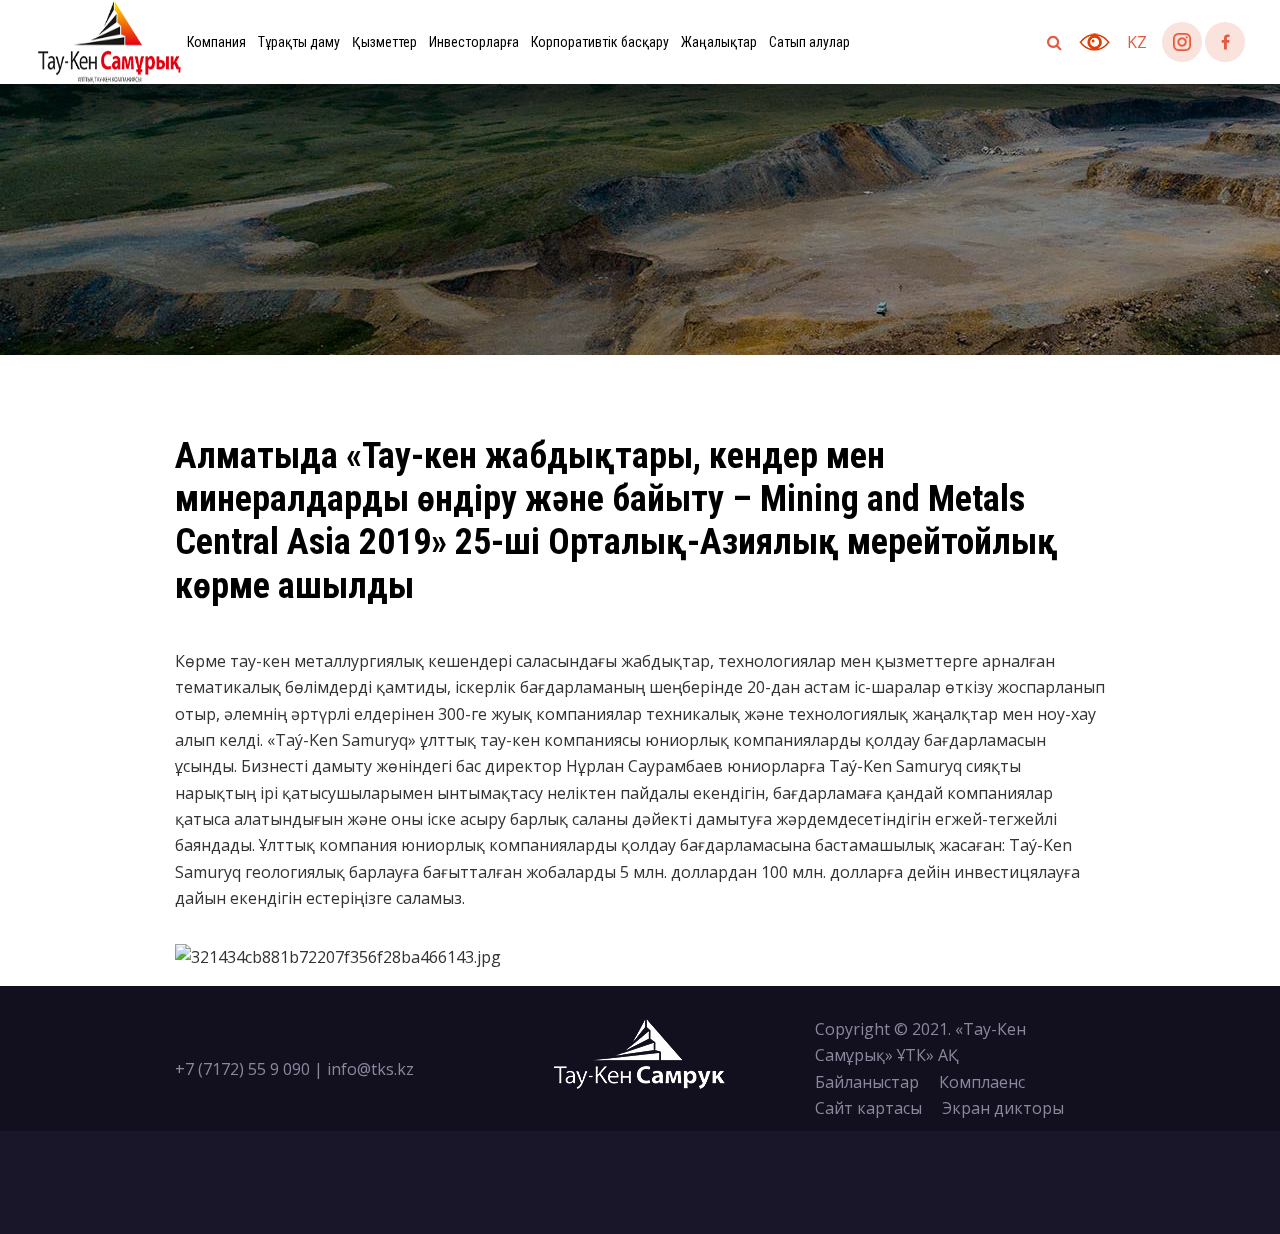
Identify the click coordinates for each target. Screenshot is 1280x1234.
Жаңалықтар (719, 42)
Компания (216, 42)
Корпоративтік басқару (600, 42)
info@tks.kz (370, 1069)
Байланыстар (867, 1082)
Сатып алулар (809, 42)
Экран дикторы (1003, 1108)
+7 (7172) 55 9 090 (242, 1069)
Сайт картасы (868, 1108)
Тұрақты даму (299, 42)
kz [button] (1137, 42)
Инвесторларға (474, 42)
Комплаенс (982, 1082)
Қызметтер (384, 42)
